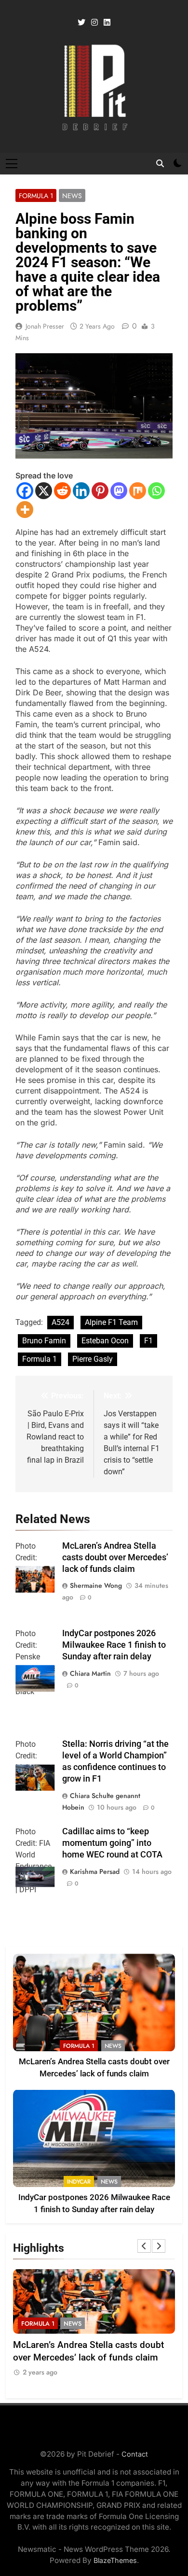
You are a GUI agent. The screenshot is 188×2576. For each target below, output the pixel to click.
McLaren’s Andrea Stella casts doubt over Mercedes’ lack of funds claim (115, 1557)
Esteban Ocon (105, 1341)
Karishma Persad (95, 1871)
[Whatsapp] (156, 491)
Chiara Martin (90, 1673)
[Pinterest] (100, 491)
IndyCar (79, 2182)
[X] (44, 491)
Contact (135, 2454)
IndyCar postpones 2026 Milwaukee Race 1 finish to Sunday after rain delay (114, 1645)
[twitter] (81, 23)
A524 (60, 1322)
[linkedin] (107, 23)
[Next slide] (159, 2246)
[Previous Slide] (144, 2246)
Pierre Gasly (93, 1359)
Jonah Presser (45, 326)
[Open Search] (160, 163)
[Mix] (138, 491)
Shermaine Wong (96, 1585)
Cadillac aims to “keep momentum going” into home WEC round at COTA (112, 1843)
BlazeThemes (115, 2560)
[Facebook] (25, 491)
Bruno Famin (44, 1341)
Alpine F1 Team (111, 1322)
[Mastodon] (119, 491)
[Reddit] (62, 491)
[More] (25, 510)
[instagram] (94, 23)
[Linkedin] (81, 491)
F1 (148, 1341)
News (72, 196)
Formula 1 (36, 196)
